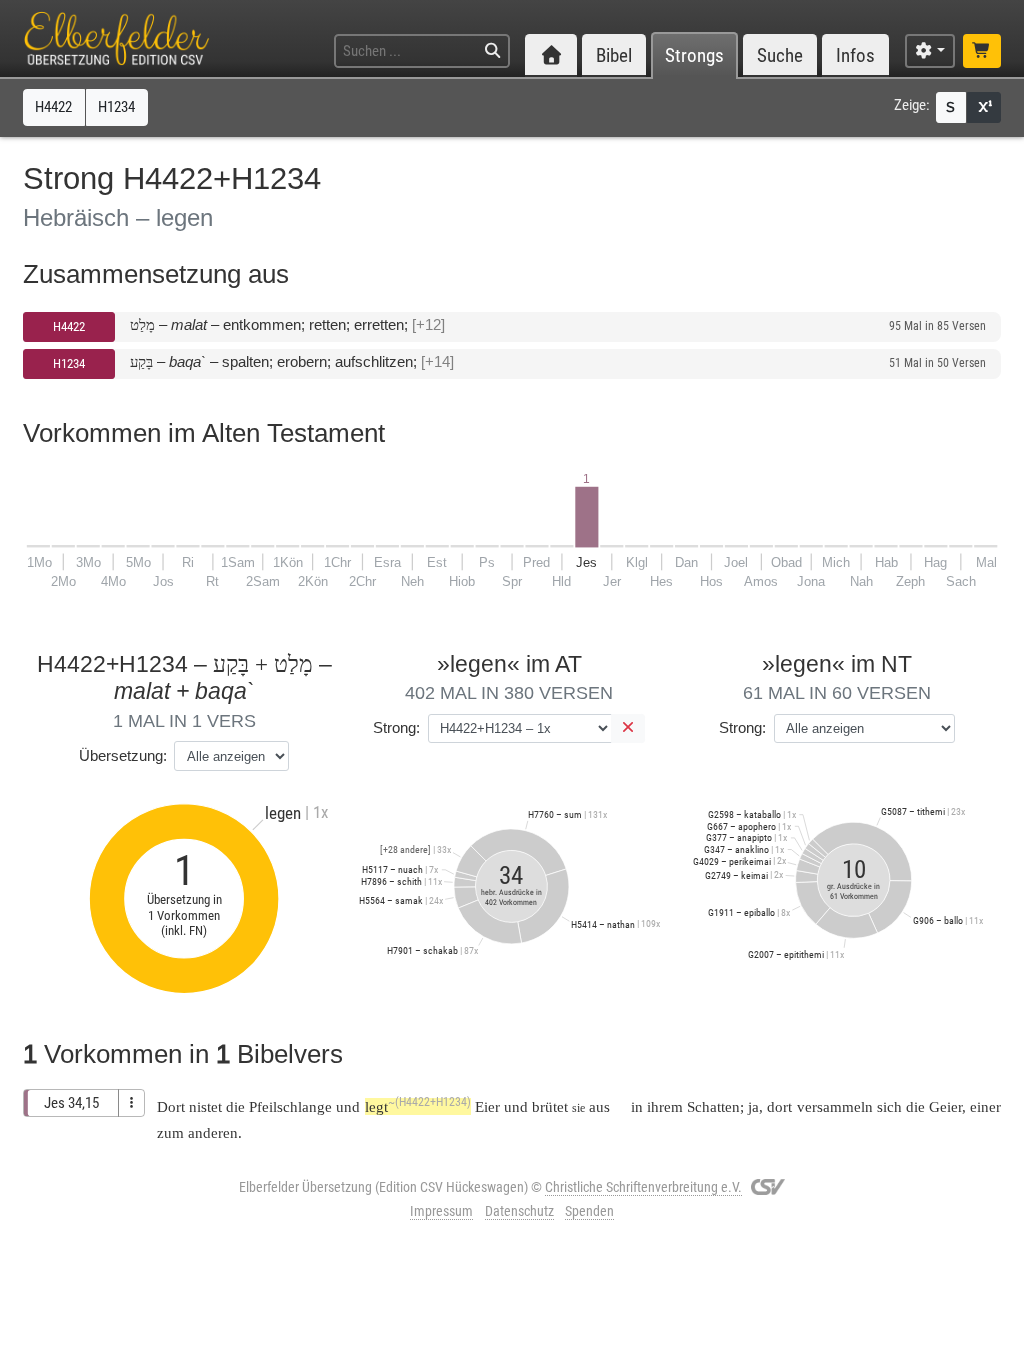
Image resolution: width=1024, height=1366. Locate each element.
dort (779, 1106)
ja (753, 1106)
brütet (550, 1106)
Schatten (713, 1106)
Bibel (614, 55)
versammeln (835, 1106)
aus (599, 1106)
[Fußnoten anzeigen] (984, 107)
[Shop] (982, 51)
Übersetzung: (123, 755)
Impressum (441, 1211)
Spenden (589, 1211)
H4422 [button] (53, 107)
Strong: (396, 727)
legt (418, 1106)
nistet (205, 1106)
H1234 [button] (116, 107)
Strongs (694, 55)
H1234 (69, 363)
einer (985, 1106)
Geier (945, 1106)
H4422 (69, 326)
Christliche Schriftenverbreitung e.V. (643, 1187)
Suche (780, 55)
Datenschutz (519, 1211)
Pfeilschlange (290, 1106)
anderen (213, 1132)
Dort (171, 1106)
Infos (855, 55)
